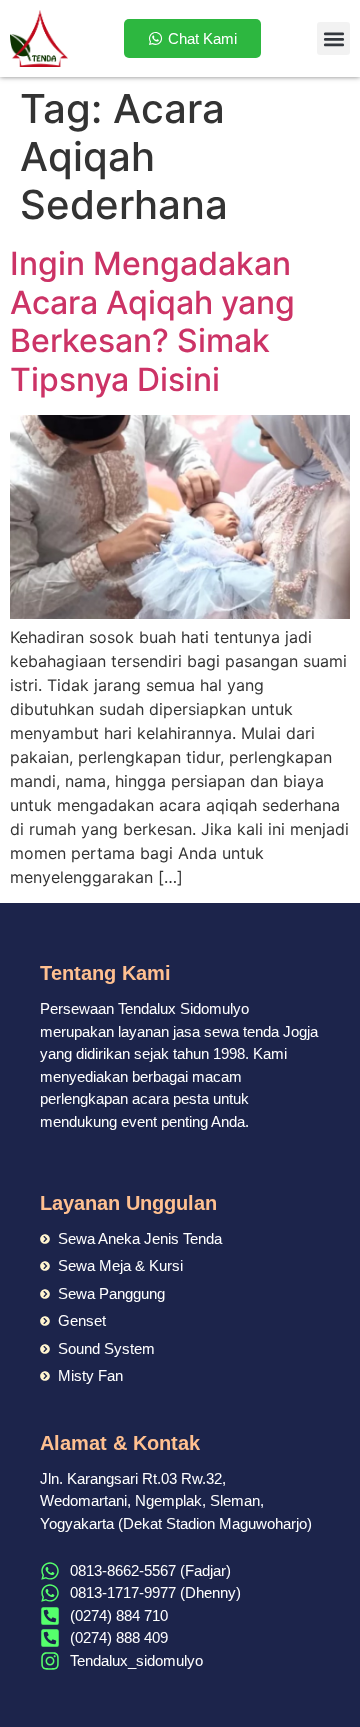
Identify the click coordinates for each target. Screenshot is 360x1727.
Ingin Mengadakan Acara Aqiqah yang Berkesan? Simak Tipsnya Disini (152, 321)
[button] (333, 38)
